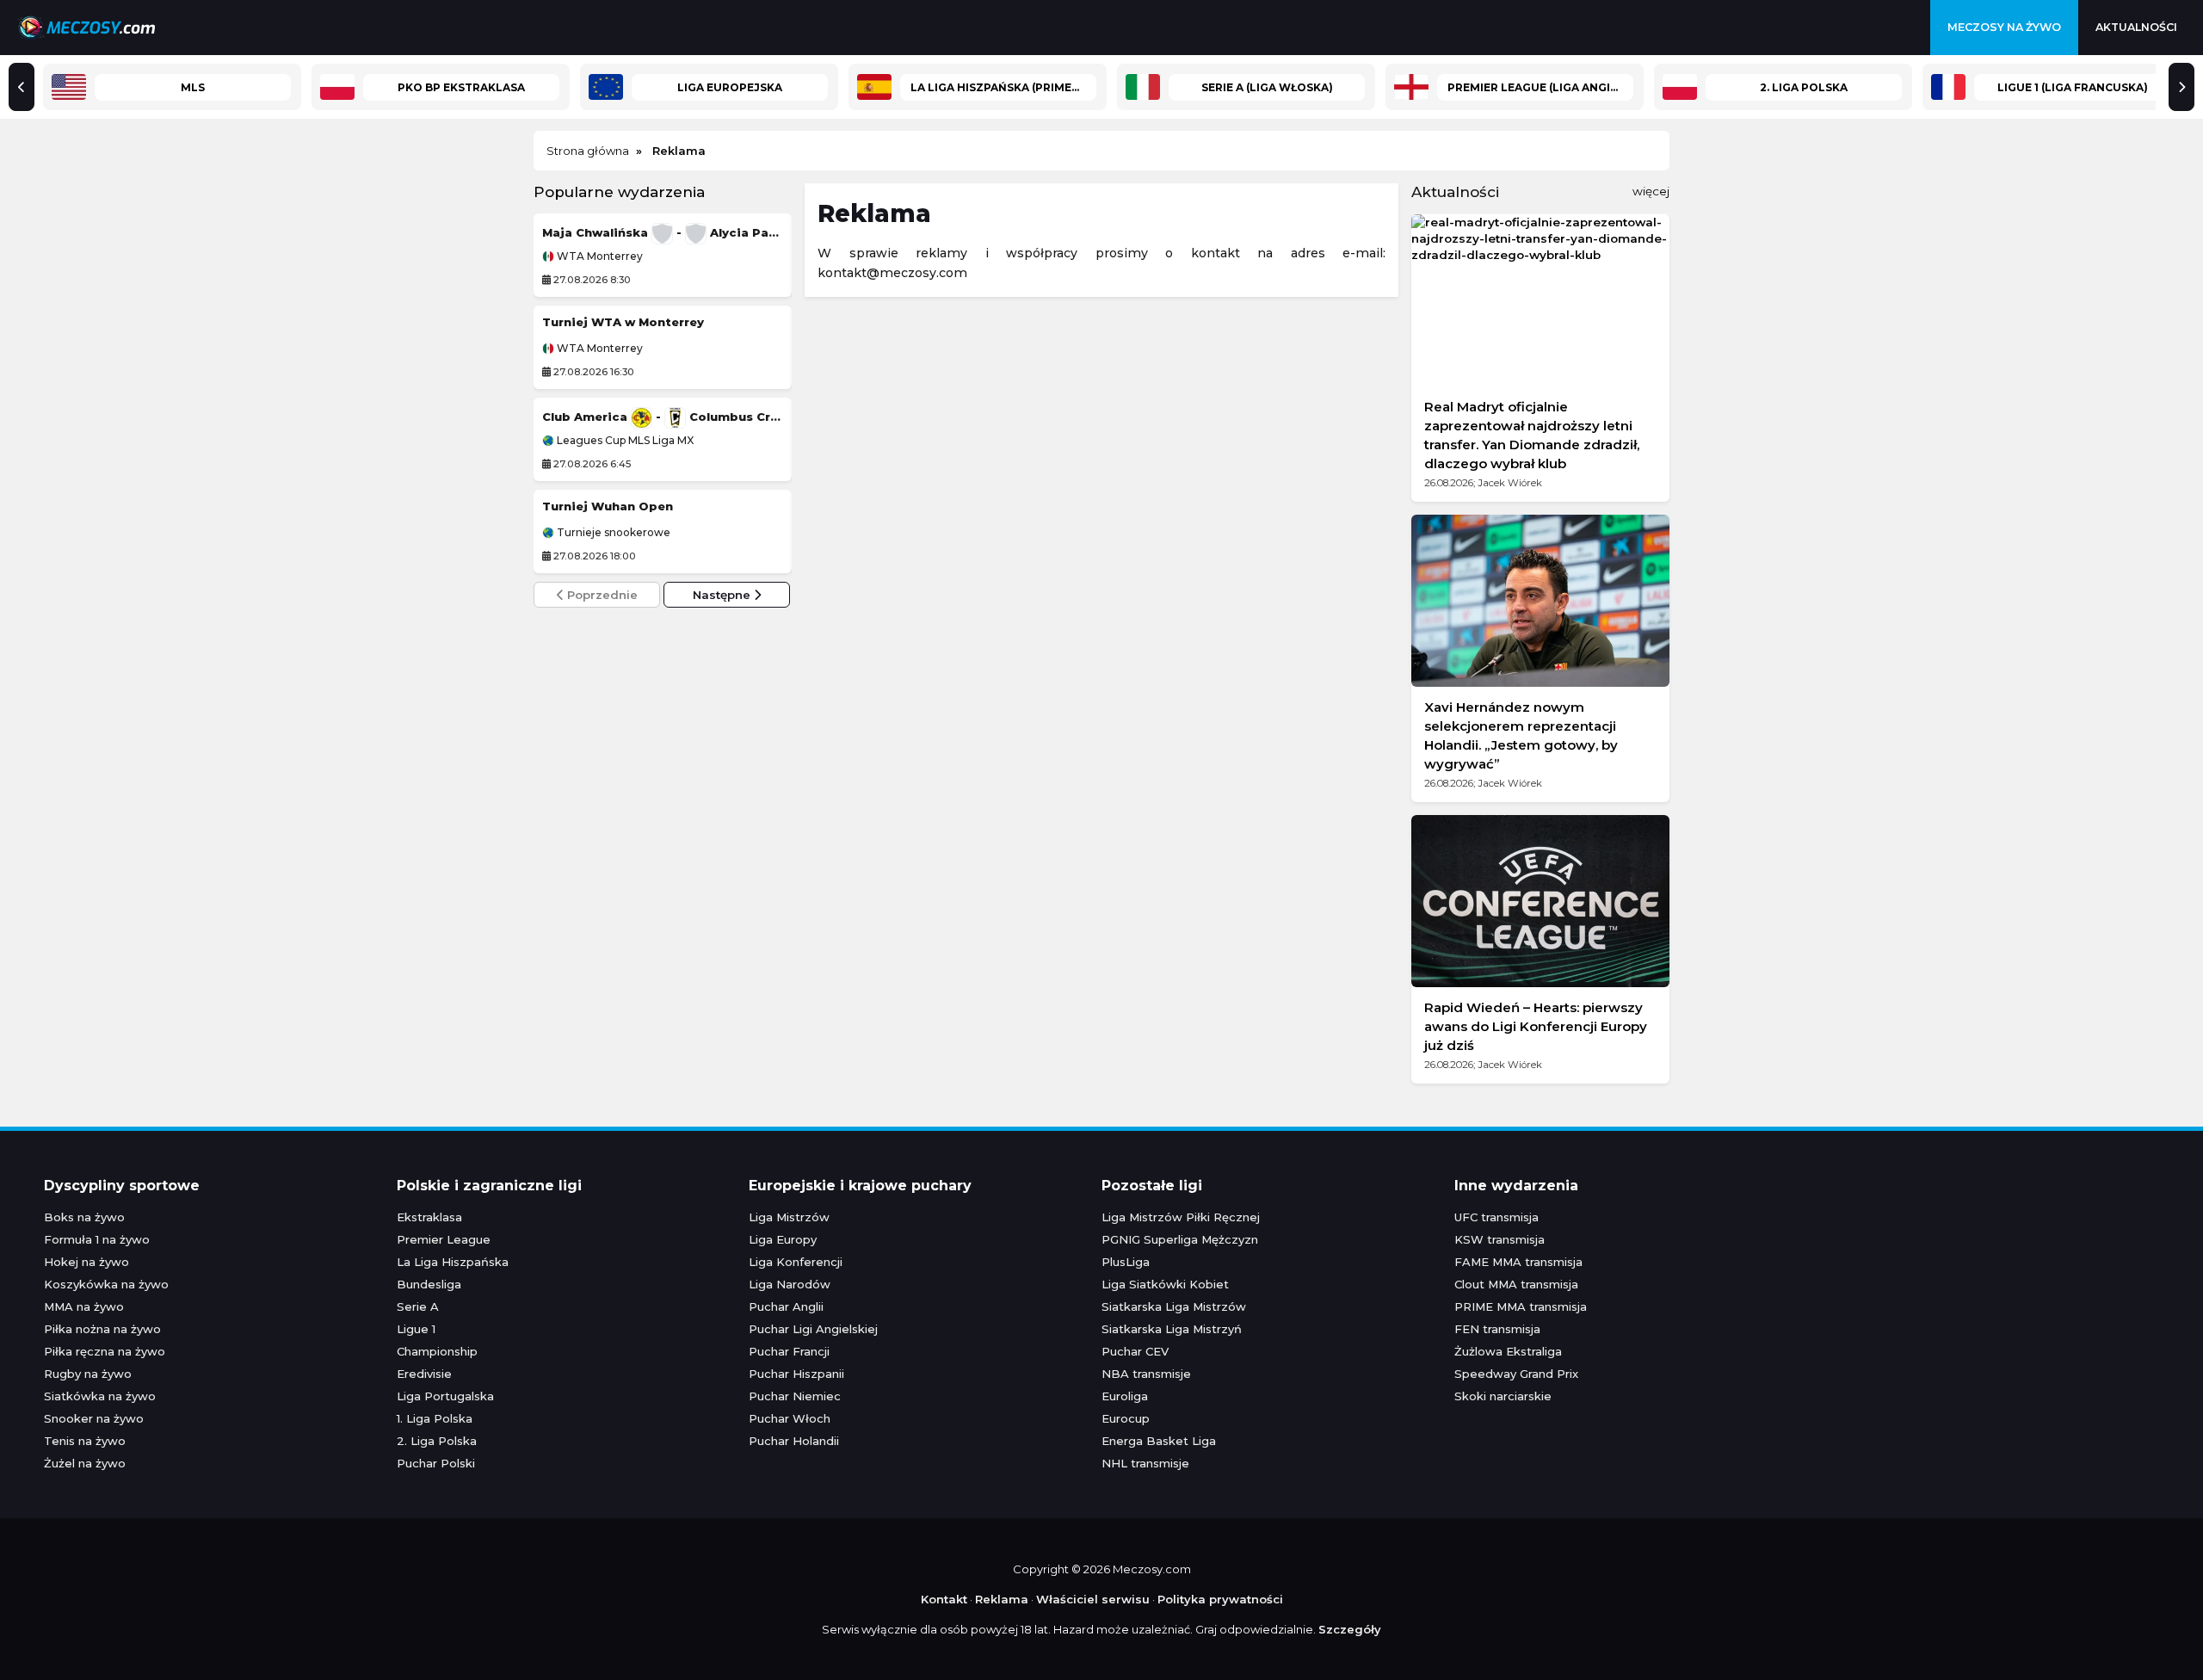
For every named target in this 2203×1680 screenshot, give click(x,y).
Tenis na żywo (85, 1441)
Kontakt (944, 1599)
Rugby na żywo (88, 1374)
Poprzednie (601, 595)
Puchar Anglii (786, 1306)
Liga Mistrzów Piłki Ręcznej (1181, 1217)
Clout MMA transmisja (1516, 1284)
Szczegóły (1350, 1629)
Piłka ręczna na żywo (105, 1351)
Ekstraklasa (429, 1217)
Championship (437, 1351)
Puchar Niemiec (795, 1396)
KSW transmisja (1500, 1239)
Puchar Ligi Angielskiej (813, 1329)
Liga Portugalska (445, 1396)
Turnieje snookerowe (612, 533)
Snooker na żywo (94, 1418)
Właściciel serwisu (1093, 1599)
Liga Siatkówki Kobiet (1165, 1284)
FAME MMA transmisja (1518, 1262)
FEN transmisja (1497, 1329)
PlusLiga (1126, 1262)
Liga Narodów (790, 1284)
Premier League (444, 1239)
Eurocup (1126, 1418)
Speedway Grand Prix (1516, 1374)
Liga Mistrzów (789, 1217)
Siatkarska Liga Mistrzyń (1172, 1329)
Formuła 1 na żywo (97, 1239)
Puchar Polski (436, 1463)
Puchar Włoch (790, 1418)
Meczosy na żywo (2004, 27)
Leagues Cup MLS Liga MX (624, 441)
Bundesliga (429, 1284)
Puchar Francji (789, 1351)
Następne (723, 595)
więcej (1651, 191)
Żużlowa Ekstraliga (1508, 1351)
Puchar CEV (1135, 1351)
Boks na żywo (84, 1217)
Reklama (1002, 1599)
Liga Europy (783, 1239)
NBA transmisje (1146, 1374)
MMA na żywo (84, 1306)
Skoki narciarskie (1503, 1396)
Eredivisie (424, 1374)
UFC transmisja (1496, 1217)
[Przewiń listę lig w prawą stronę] (2181, 87)
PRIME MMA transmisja (1521, 1306)
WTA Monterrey (599, 256)
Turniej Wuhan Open (608, 506)
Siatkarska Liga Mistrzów (1174, 1306)
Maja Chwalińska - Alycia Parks (663, 232)
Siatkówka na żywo (100, 1396)
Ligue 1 (416, 1329)
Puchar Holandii (794, 1441)
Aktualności (2136, 27)
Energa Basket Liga (1159, 1441)
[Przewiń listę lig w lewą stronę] (22, 87)
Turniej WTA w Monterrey (623, 322)
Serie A (418, 1306)
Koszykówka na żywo (106, 1284)
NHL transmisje (1145, 1463)
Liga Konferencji (796, 1262)
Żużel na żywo (85, 1463)
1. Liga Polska (435, 1418)
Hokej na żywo (86, 1262)
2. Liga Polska (437, 1441)
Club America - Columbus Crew (663, 417)
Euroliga (1125, 1396)
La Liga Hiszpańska (453, 1262)
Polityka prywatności (1220, 1599)
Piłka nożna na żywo (102, 1329)
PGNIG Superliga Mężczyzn (1180, 1239)
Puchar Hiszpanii (796, 1374)
